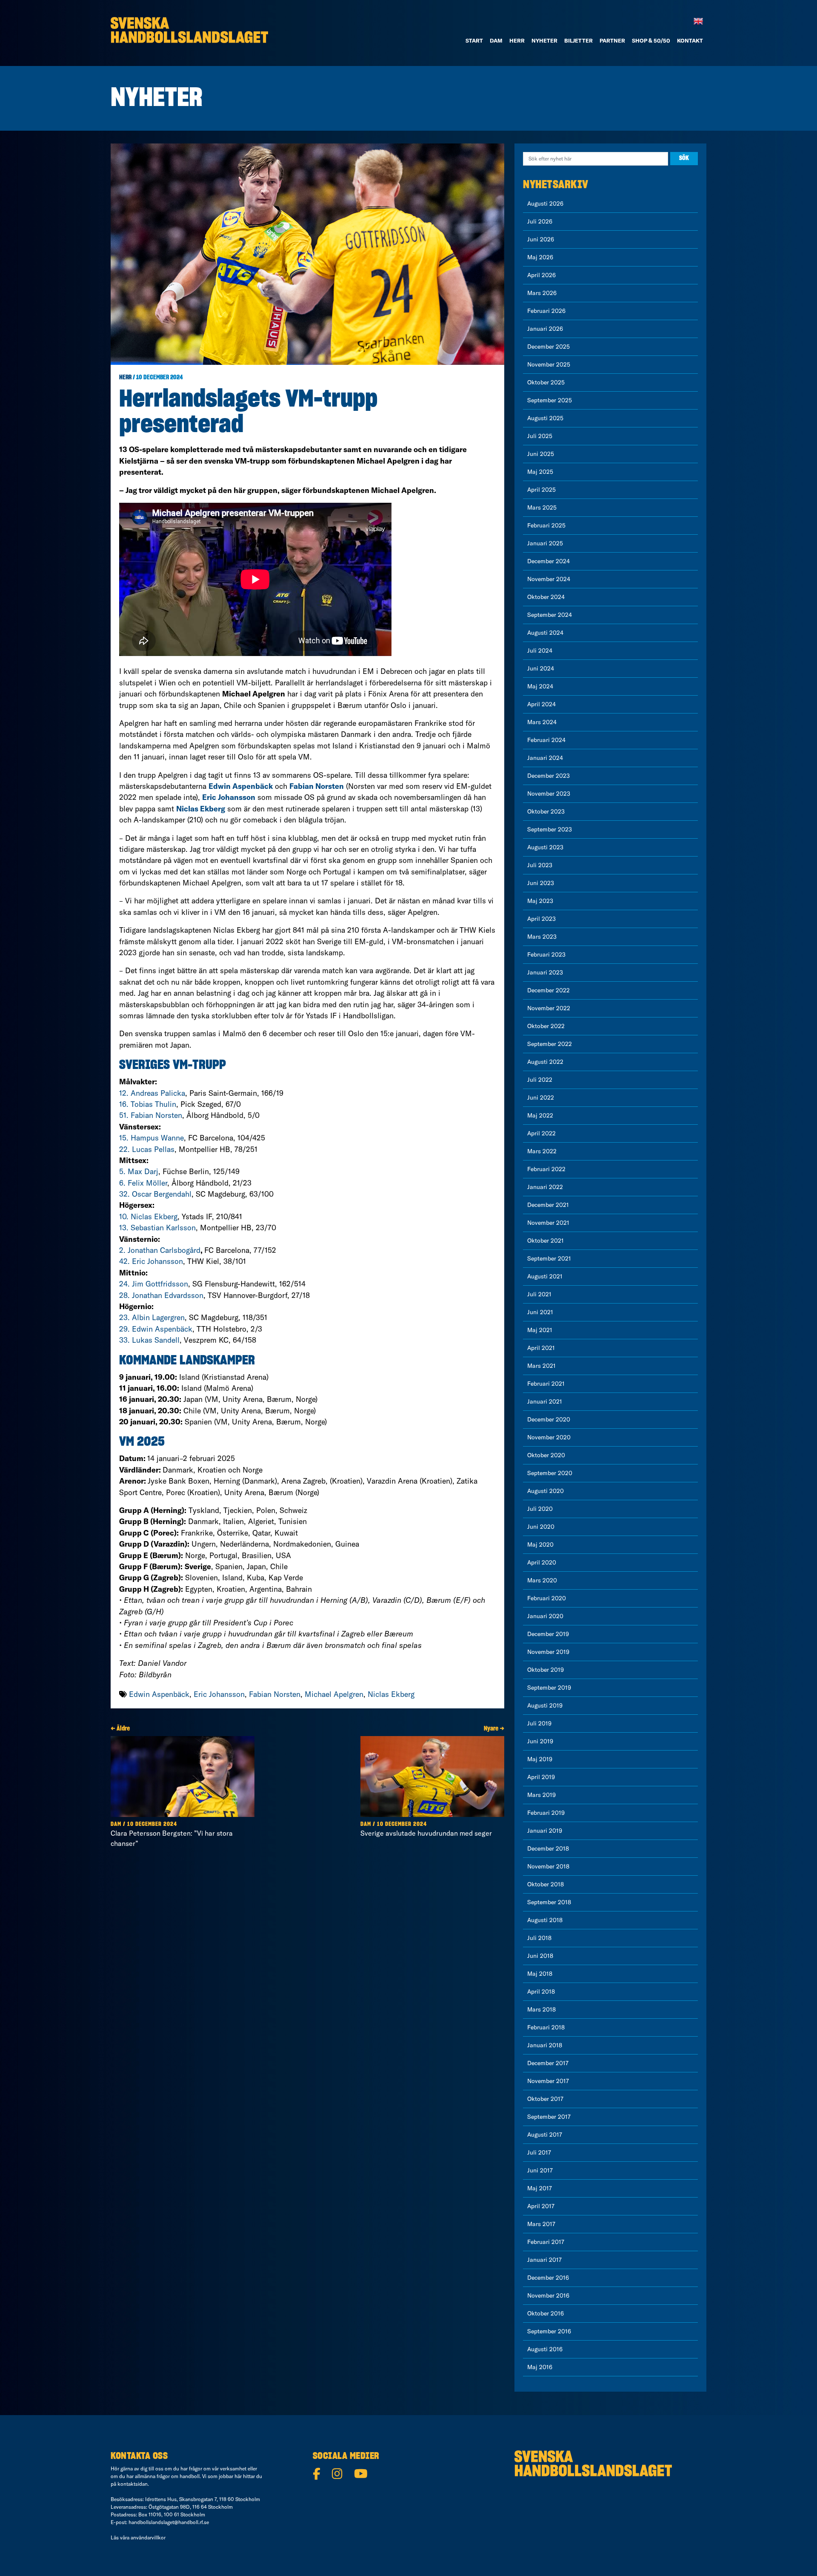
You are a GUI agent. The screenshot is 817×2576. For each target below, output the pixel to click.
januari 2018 (545, 2045)
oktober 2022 (546, 1026)
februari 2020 (547, 1598)
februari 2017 (546, 2242)
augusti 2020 (546, 1491)
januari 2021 (545, 1401)
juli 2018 (539, 1938)
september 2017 (549, 2117)
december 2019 (548, 1634)
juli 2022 (540, 1080)
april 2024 (541, 704)
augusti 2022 (545, 1062)
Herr (517, 40)
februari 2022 (546, 1169)
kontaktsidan (133, 2484)
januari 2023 (545, 972)
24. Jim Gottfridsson (154, 1284)
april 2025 (541, 490)
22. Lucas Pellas (147, 1149)
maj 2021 (540, 1330)
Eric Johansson (219, 1694)
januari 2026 (545, 329)
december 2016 (548, 2278)
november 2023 (549, 794)
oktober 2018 (546, 1884)
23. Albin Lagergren (152, 1317)
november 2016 (548, 2295)
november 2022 (549, 1008)
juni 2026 (541, 239)
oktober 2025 (546, 382)
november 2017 (548, 2081)
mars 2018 (541, 2009)
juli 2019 (539, 1723)
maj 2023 (540, 901)
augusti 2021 (545, 1276)
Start (474, 40)
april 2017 (541, 2206)
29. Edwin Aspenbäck (156, 1329)
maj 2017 (540, 2188)
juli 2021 (539, 1294)
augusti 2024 (545, 633)
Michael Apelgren (334, 1694)
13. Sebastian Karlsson (157, 1228)
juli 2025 (540, 436)
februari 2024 (546, 740)
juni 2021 (540, 1312)
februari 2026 (546, 311)
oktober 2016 (546, 2313)
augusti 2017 (545, 2135)
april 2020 (542, 1562)
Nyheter (544, 40)
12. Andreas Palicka (152, 1093)
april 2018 (541, 1991)
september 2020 (550, 1473)
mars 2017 (541, 2224)
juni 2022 (541, 1097)
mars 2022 (542, 1151)
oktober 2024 (546, 597)
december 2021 (548, 1205)
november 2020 (549, 1437)
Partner (612, 40)
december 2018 (548, 1848)
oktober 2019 (546, 1670)
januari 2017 (544, 2260)
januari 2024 (545, 758)
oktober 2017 (545, 2099)
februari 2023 (546, 954)
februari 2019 (546, 1813)
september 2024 (550, 615)
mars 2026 (542, 293)
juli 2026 (540, 221)
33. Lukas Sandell (149, 1340)
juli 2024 (540, 650)
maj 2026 (540, 257)
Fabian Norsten (275, 1694)
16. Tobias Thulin (148, 1104)
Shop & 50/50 (651, 40)
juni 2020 (541, 1527)
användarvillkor (148, 2537)
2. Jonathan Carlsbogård (160, 1250)
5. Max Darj (139, 1171)
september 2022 (550, 1044)
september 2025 (550, 400)
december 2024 (548, 561)
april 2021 (541, 1348)
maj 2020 (540, 1544)
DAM (496, 40)
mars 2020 (542, 1580)
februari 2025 (546, 525)
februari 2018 (546, 2027)
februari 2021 (546, 1384)
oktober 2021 (546, 1241)
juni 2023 (541, 883)
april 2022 (541, 1133)
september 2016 (549, 2331)
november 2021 (548, 1223)
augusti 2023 (545, 847)
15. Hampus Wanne (151, 1138)
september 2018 (549, 1902)
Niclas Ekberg (391, 1694)
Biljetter (578, 40)
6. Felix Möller (143, 1183)
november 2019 (548, 1652)
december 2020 (549, 1419)
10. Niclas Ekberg (148, 1216)
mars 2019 (541, 1795)
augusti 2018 (545, 1920)
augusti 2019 (545, 1705)
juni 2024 (541, 668)
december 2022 (548, 990)
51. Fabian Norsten (151, 1115)
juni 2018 (540, 1956)
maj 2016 (540, 2367)
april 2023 (541, 919)
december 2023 (548, 776)
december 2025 (548, 347)
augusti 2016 (545, 2349)
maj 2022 (540, 1115)
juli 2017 (539, 2152)
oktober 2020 (546, 1455)
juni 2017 (540, 2170)
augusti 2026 (545, 203)
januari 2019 (545, 1831)
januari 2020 (545, 1616)
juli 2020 (540, 1509)
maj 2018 (540, 1974)
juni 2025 (541, 454)
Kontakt (690, 40)
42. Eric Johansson (151, 1261)
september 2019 (549, 1688)
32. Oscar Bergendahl (155, 1194)
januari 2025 (545, 543)
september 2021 (549, 1258)
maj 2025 (540, 472)
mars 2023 (542, 937)
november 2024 (549, 579)
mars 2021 (541, 1366)
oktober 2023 (546, 811)
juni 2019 (540, 1741)
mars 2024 (542, 722)
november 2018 (548, 1866)
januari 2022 (545, 1187)
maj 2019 (540, 1759)
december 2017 (548, 2063)
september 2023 (550, 829)
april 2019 (541, 1777)
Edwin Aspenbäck (159, 1694)
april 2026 (541, 275)
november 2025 (549, 364)
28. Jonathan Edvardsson (161, 1295)
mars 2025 (542, 507)
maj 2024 (540, 686)
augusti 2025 (545, 418)
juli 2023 (540, 865)
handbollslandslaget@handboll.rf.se (169, 2522)
